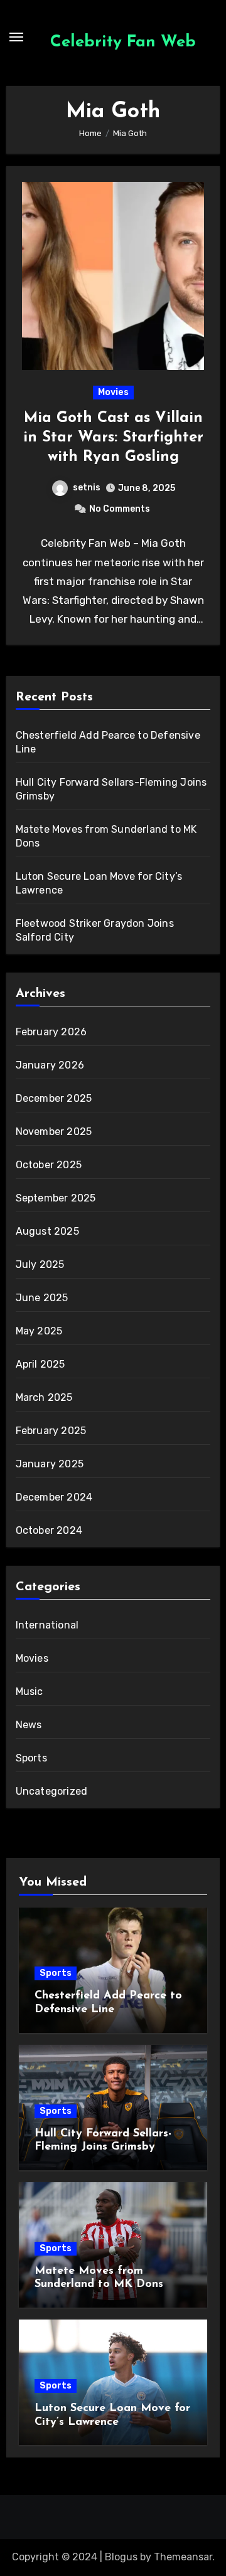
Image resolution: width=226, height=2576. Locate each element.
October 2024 (49, 1530)
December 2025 (54, 1098)
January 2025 (50, 1464)
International (47, 1625)
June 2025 (42, 1298)
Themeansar (183, 2557)
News (29, 1725)
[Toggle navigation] (16, 37)
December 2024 (54, 1497)
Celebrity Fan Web (123, 42)
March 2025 (44, 1397)
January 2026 (50, 1065)
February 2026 (51, 1032)
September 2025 (56, 1198)
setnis (87, 488)
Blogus (121, 2557)
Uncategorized (52, 1791)
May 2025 (39, 1331)
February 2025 (51, 1431)
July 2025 (40, 1264)
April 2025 (40, 1364)
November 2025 (54, 1132)
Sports (31, 1758)
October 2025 (49, 1165)
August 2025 (47, 1231)
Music (30, 1692)
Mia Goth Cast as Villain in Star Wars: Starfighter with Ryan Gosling (113, 438)
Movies (113, 392)
